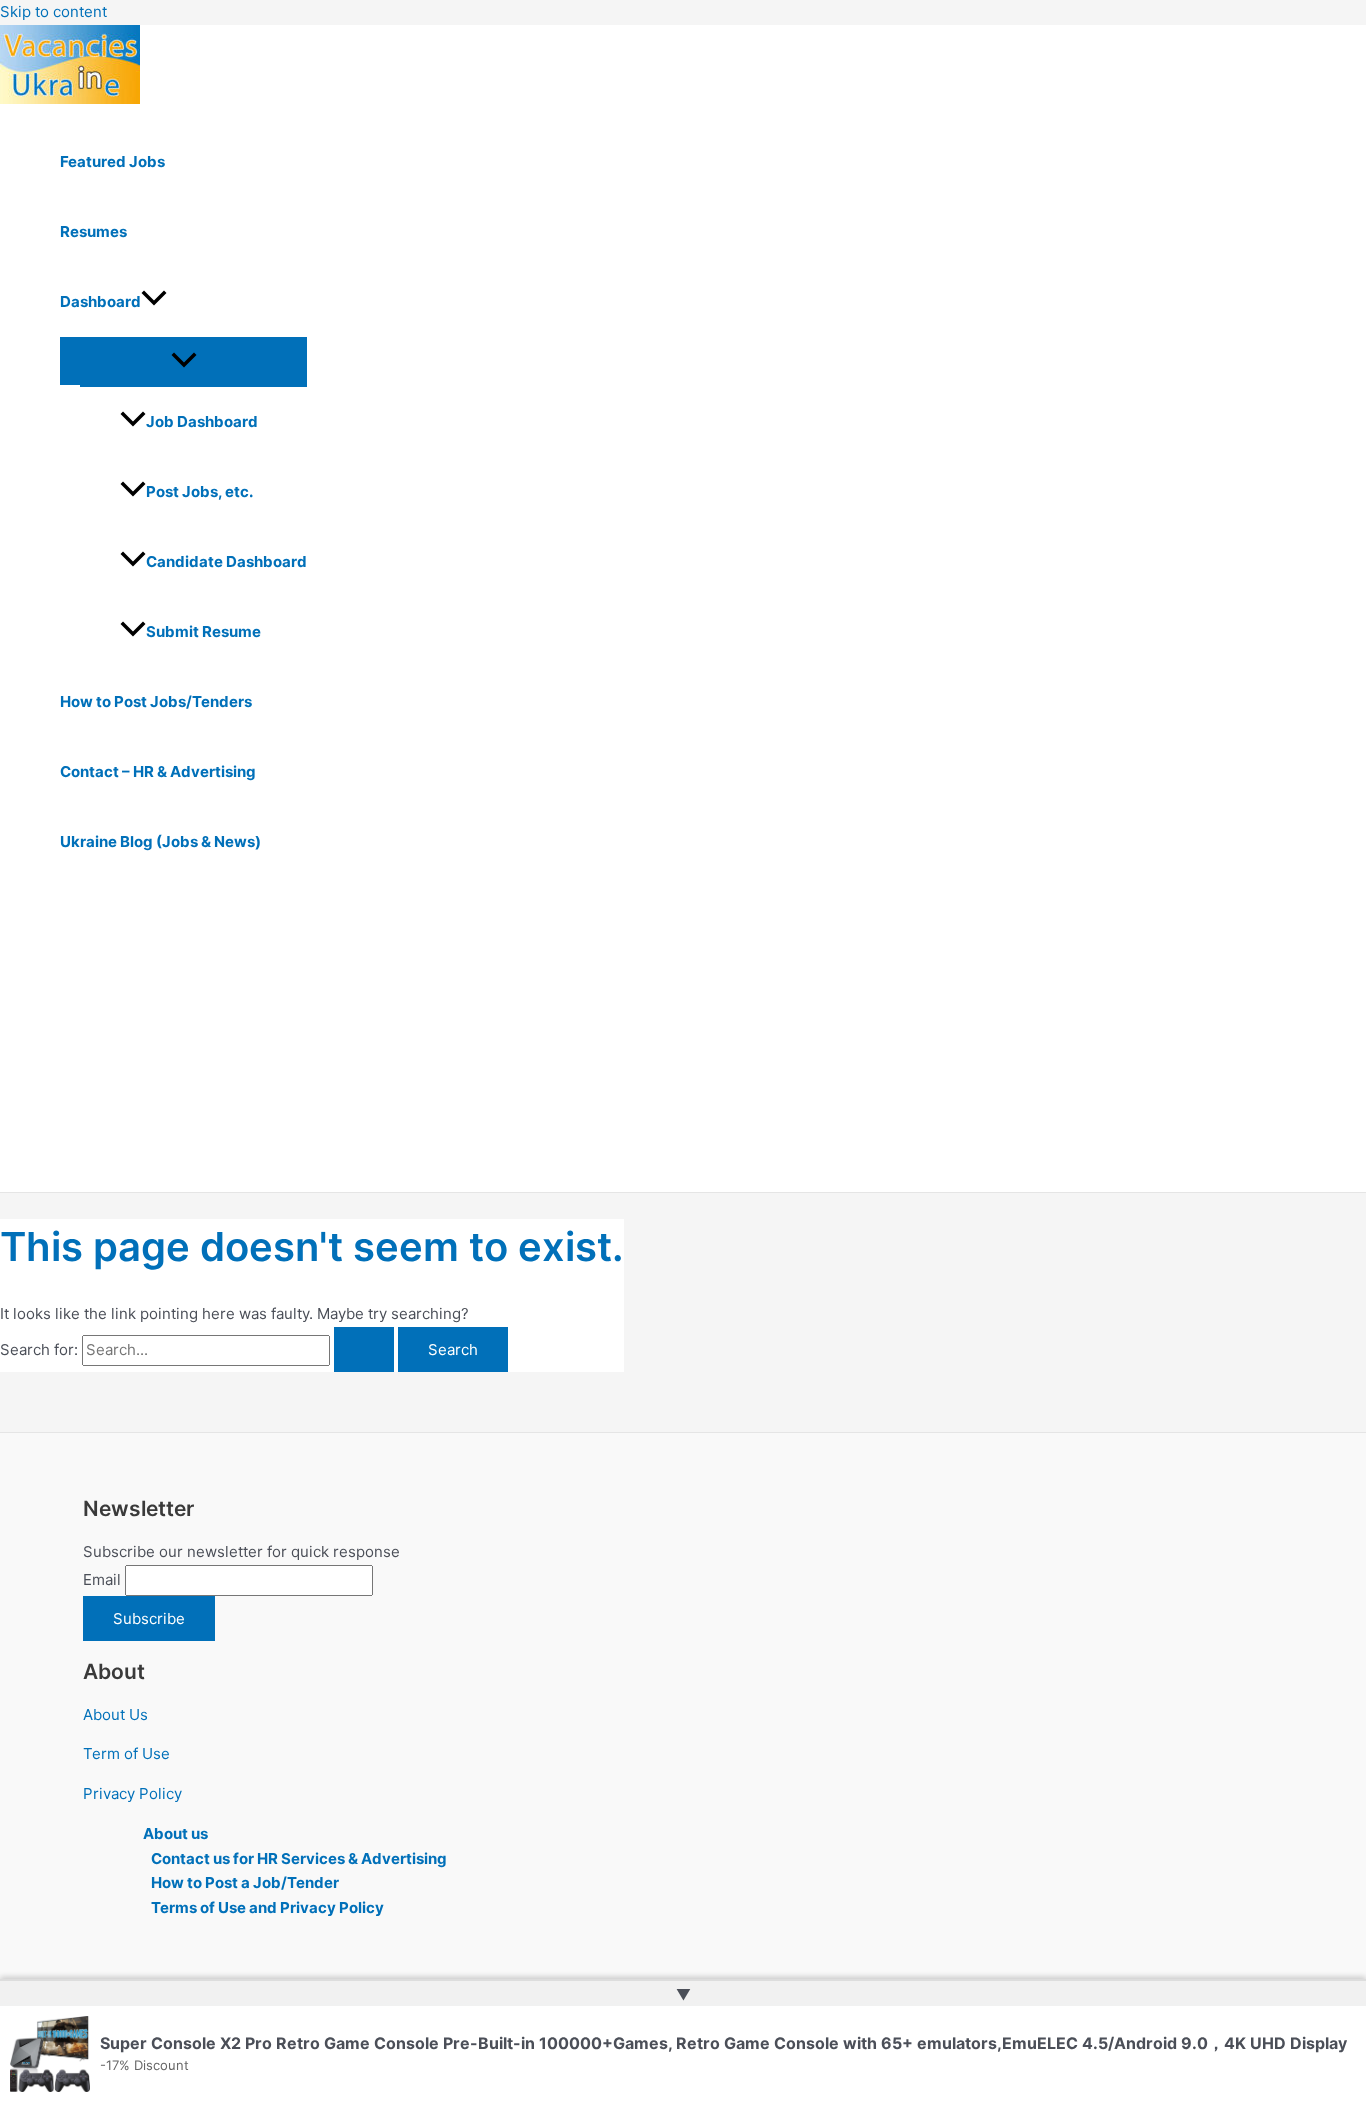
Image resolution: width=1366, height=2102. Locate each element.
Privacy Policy (132, 1793)
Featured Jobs (112, 161)
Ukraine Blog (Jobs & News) (160, 841)
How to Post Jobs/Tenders (156, 701)
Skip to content (53, 11)
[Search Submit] (364, 1349)
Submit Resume (203, 631)
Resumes (93, 231)
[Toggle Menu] (183, 361)
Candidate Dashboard (226, 561)
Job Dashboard (202, 421)
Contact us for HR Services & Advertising (299, 1858)
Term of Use (126, 1753)
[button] (154, 302)
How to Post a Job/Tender (245, 1882)
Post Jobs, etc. (199, 491)
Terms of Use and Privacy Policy (267, 1907)
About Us (115, 1714)
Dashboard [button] (100, 301)
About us (175, 1833)
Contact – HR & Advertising (158, 771)
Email (102, 1579)
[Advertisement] (620, 1042)
